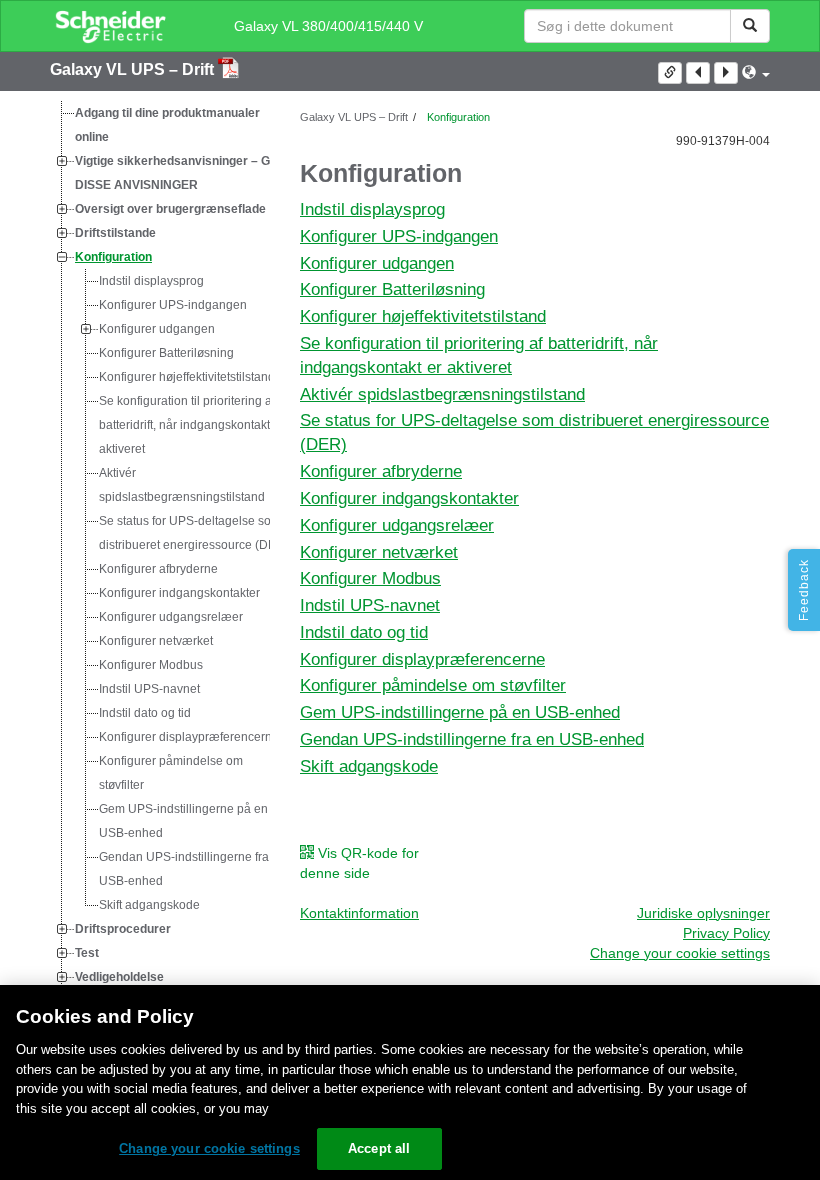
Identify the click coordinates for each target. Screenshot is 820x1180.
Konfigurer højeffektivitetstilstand (187, 377)
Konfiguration (113, 257)
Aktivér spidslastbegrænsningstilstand (182, 485)
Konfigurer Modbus (151, 665)
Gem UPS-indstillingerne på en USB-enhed (183, 821)
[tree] (160, 557)
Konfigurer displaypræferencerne (189, 737)
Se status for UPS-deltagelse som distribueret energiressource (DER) (194, 533)
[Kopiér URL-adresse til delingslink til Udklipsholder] (670, 73)
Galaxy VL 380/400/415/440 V (328, 26)
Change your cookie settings (209, 1148)
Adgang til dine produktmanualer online (167, 125)
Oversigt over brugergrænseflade (170, 209)
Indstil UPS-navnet (149, 689)
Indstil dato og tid (145, 713)
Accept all (379, 1148)
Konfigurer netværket (156, 641)
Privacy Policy (726, 933)
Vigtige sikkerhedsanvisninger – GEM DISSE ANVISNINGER (181, 173)
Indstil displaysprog (151, 281)
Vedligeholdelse (119, 977)
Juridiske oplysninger (703, 913)
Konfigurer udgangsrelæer (171, 617)
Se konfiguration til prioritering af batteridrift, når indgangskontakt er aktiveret (191, 425)
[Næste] (726, 73)
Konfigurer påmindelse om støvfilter (171, 773)
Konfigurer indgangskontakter (179, 593)
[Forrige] (698, 73)
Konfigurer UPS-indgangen (173, 305)
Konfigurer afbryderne (158, 569)
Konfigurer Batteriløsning (166, 353)
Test (87, 953)
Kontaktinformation (359, 913)
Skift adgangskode (149, 905)
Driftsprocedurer (123, 929)
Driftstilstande (115, 233)
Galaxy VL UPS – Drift (134, 69)
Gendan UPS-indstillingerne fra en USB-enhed (192, 869)
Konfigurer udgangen (157, 329)
